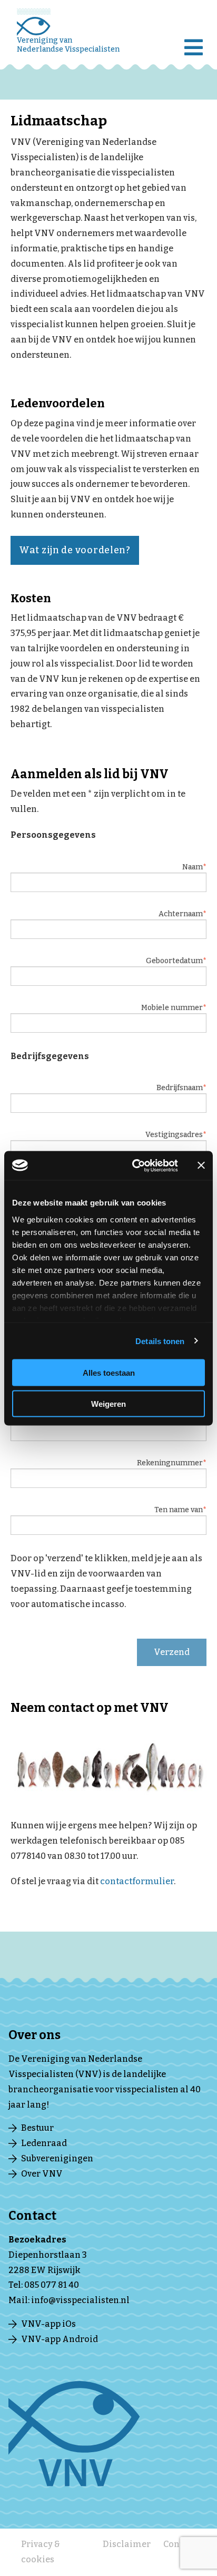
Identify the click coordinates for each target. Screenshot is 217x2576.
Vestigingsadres (174, 1135)
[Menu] (196, 40)
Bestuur (37, 2128)
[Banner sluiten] (201, 1165)
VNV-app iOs (48, 2324)
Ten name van (179, 1510)
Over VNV (42, 2174)
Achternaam (181, 914)
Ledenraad (44, 2143)
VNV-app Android (60, 2339)
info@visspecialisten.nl (80, 2300)
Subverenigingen (57, 2158)
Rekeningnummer (170, 1463)
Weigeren (108, 1403)
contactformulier (137, 1881)
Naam (193, 867)
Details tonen (160, 1341)
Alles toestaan (109, 1373)
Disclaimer (127, 2544)
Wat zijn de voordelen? (75, 550)
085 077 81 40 (52, 2285)
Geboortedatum (174, 961)
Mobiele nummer (172, 1008)
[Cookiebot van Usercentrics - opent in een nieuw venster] (134, 1165)
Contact (180, 2544)
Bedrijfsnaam (180, 1088)
